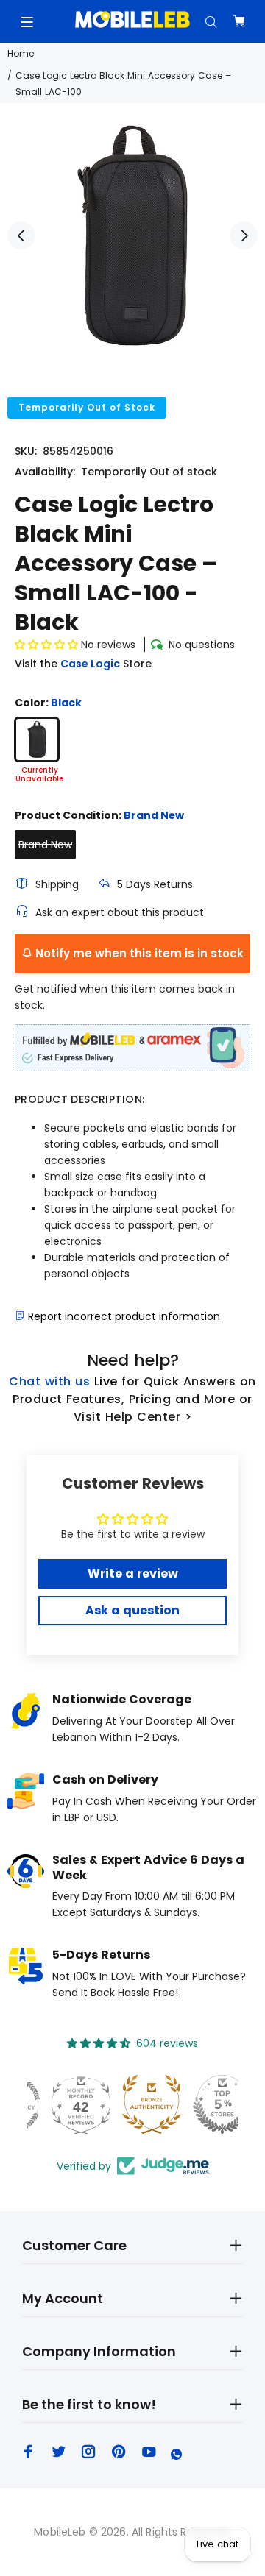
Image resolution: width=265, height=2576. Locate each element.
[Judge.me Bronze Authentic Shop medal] (132, 2104)
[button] (46, 645)
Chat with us (49, 1381)
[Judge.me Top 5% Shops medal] (203, 2104)
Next (244, 235)
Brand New (45, 845)
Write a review (133, 1573)
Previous (21, 235)
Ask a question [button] (132, 1610)
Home (21, 53)
